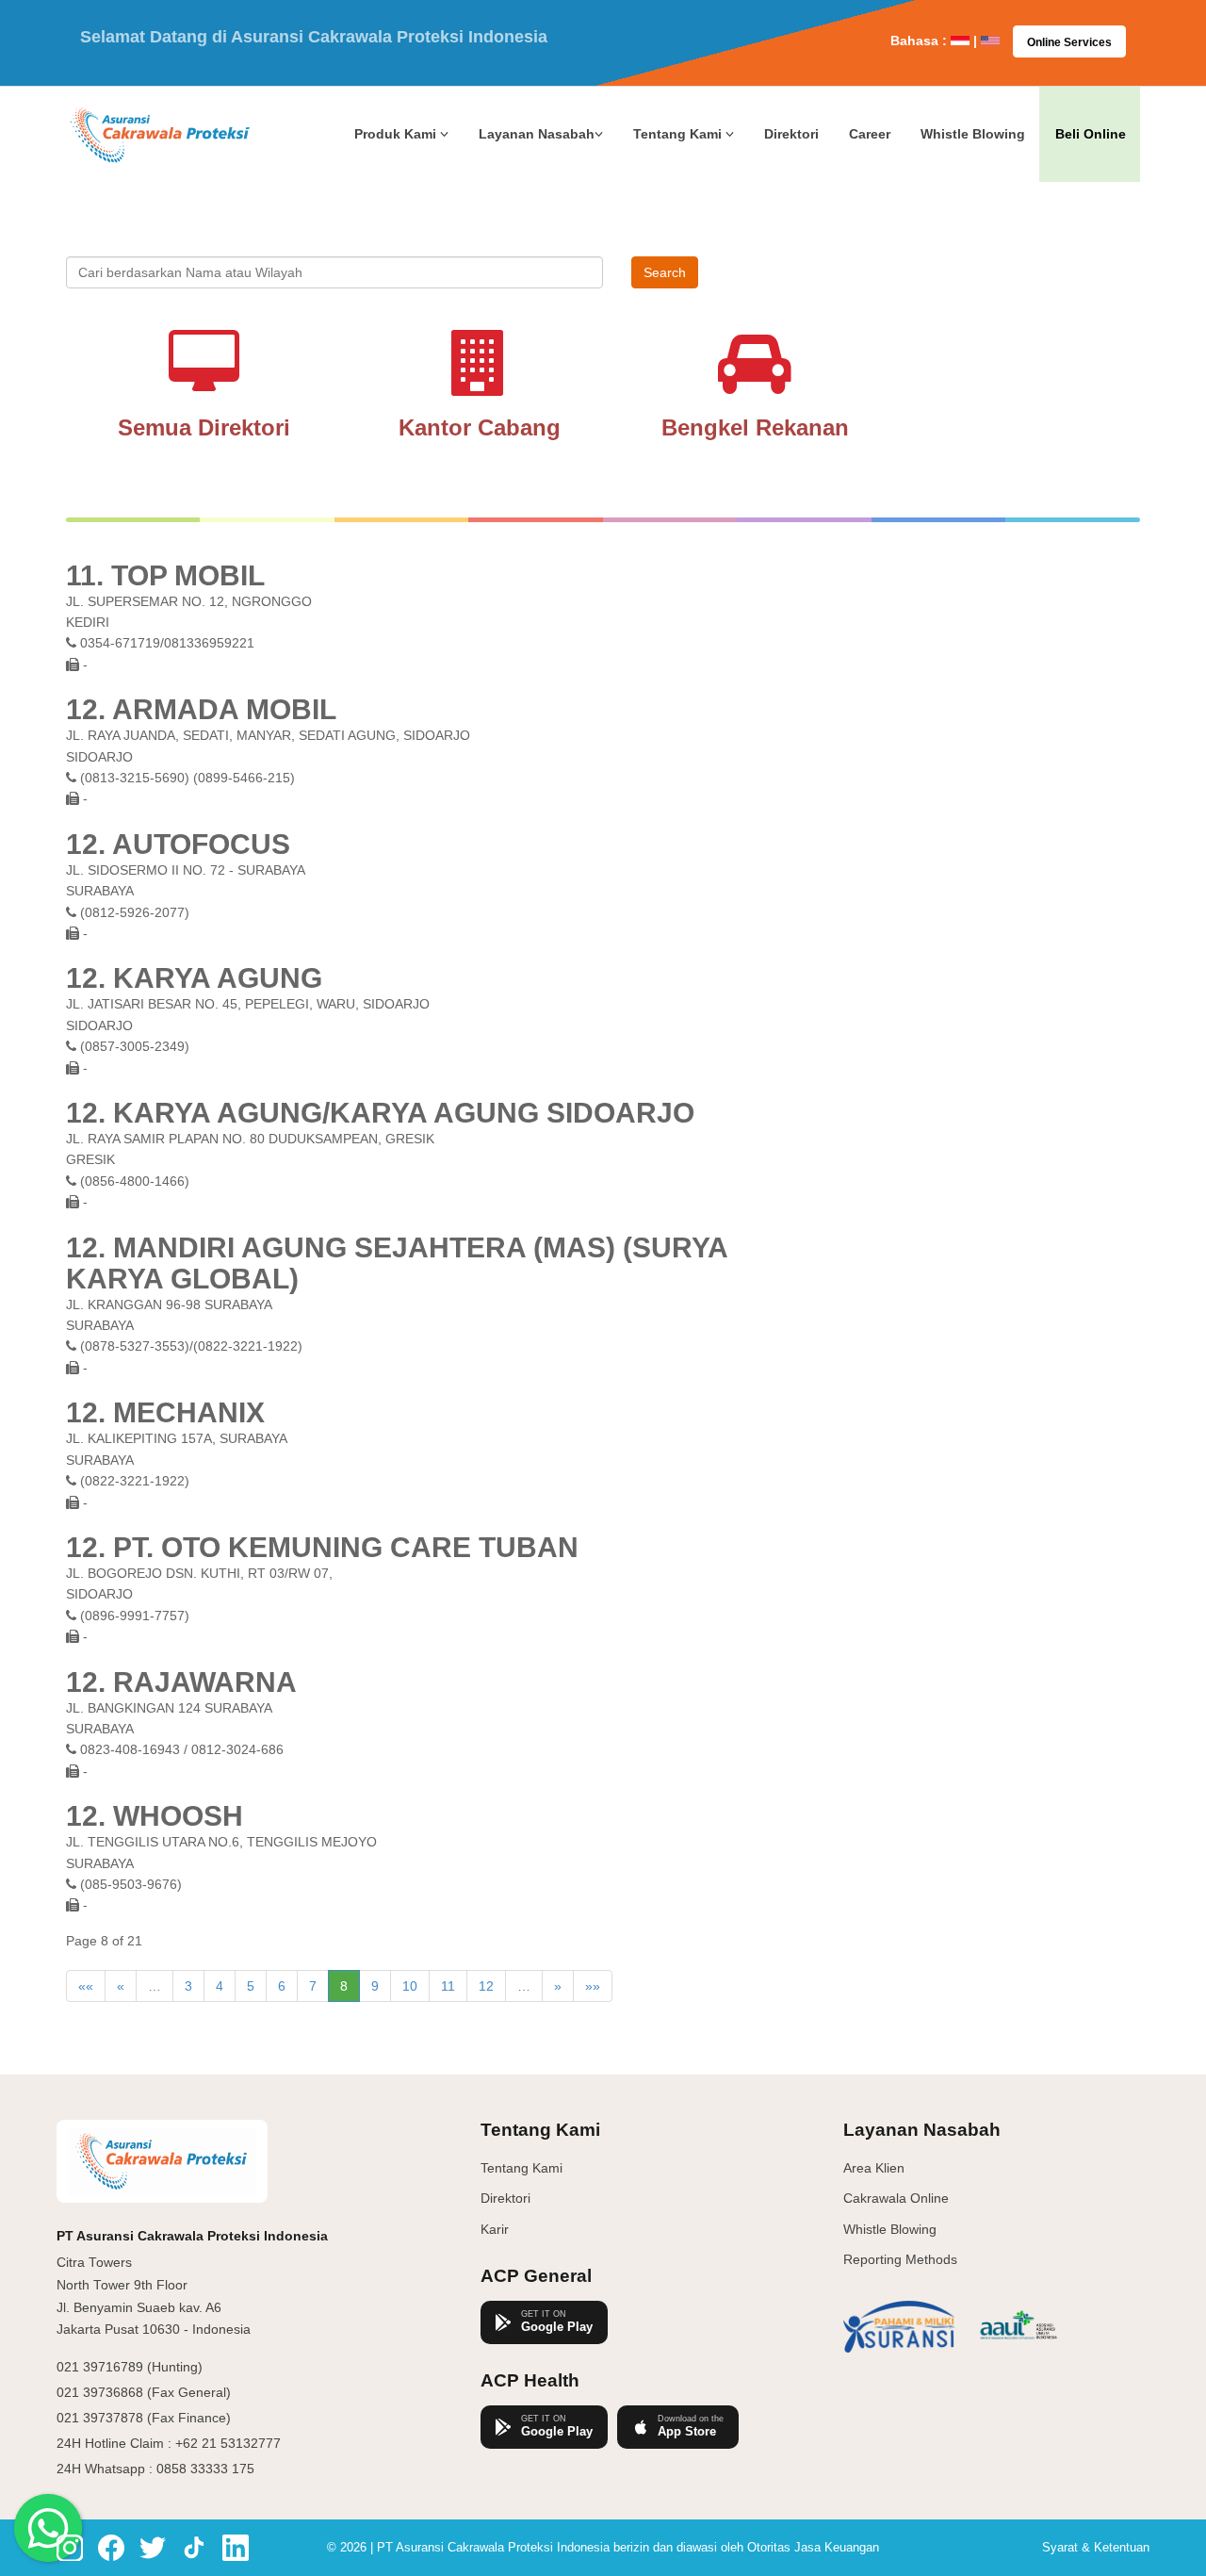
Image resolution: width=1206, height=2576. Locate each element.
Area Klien (874, 2168)
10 (410, 1986)
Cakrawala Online (896, 2198)
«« (86, 1986)
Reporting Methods (900, 2259)
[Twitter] (153, 2548)
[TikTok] (194, 2548)
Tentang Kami (522, 2168)
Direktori (791, 134)
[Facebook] (111, 2548)
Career (870, 134)
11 (448, 1986)
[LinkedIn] (236, 2548)
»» (593, 1986)
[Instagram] (70, 2548)
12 (486, 1986)
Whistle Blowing (973, 134)
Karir (495, 2229)
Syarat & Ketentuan (1096, 2547)
